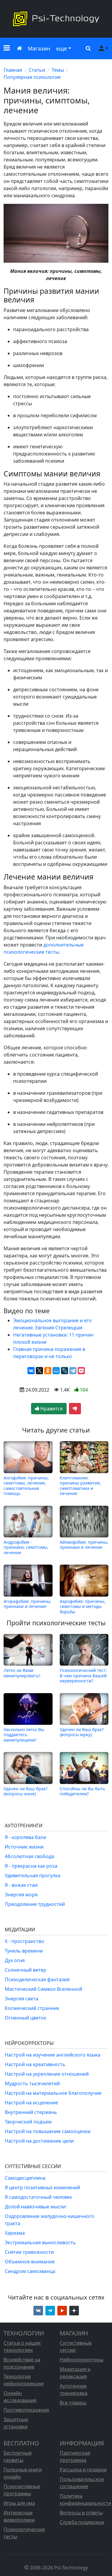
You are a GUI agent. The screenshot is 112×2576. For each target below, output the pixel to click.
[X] (39, 1371)
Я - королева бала (25, 1837)
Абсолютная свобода (29, 1856)
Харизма (15, 2233)
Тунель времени (24, 1951)
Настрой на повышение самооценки (48, 2131)
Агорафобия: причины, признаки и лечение (27, 1604)
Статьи (37, 70)
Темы (58, 70)
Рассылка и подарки (83, 2470)
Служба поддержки (82, 2522)
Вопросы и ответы (81, 2513)
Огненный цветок (26, 2018)
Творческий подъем (28, 2122)
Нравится (51, 1409)
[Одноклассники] (48, 1371)
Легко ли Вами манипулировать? (22, 1673)
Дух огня (15, 1960)
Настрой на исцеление (31, 2103)
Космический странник (32, 2008)
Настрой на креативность (35, 2064)
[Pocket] (81, 1371)
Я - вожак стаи (21, 1885)
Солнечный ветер (26, 1970)
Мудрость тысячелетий (32, 2083)
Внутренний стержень (31, 2112)
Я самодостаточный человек (38, 2197)
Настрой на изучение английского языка (53, 2055)
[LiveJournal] (65, 1371)
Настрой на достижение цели (39, 2141)
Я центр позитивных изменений (42, 2187)
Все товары (73, 2403)
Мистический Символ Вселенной (43, 1989)
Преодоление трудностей (35, 1904)
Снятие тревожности (29, 2252)
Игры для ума (19, 2503)
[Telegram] (73, 1371)
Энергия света (22, 1999)
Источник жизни (24, 1847)
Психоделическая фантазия (37, 1979)
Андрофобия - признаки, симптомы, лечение (26, 1547)
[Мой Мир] (56, 1371)
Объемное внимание (30, 2262)
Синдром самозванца (30, 2271)
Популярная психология (32, 77)
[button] (7, 49)
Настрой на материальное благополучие (53, 2093)
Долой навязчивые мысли (35, 2207)
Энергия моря (21, 1895)
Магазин (39, 48)
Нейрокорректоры (82, 2360)
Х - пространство (24, 1941)
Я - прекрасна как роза (31, 1866)
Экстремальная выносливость (40, 2242)
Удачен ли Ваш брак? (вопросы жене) (26, 1791)
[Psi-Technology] (56, 19)
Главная (13, 70)
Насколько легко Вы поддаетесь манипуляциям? (24, 1735)
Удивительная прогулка (33, 1875)
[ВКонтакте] (31, 1371)
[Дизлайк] (75, 1409)
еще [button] (62, 48)
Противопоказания (26, 2410)
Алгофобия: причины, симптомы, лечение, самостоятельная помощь (26, 1485)
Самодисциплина (25, 2178)
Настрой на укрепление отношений (47, 2074)
